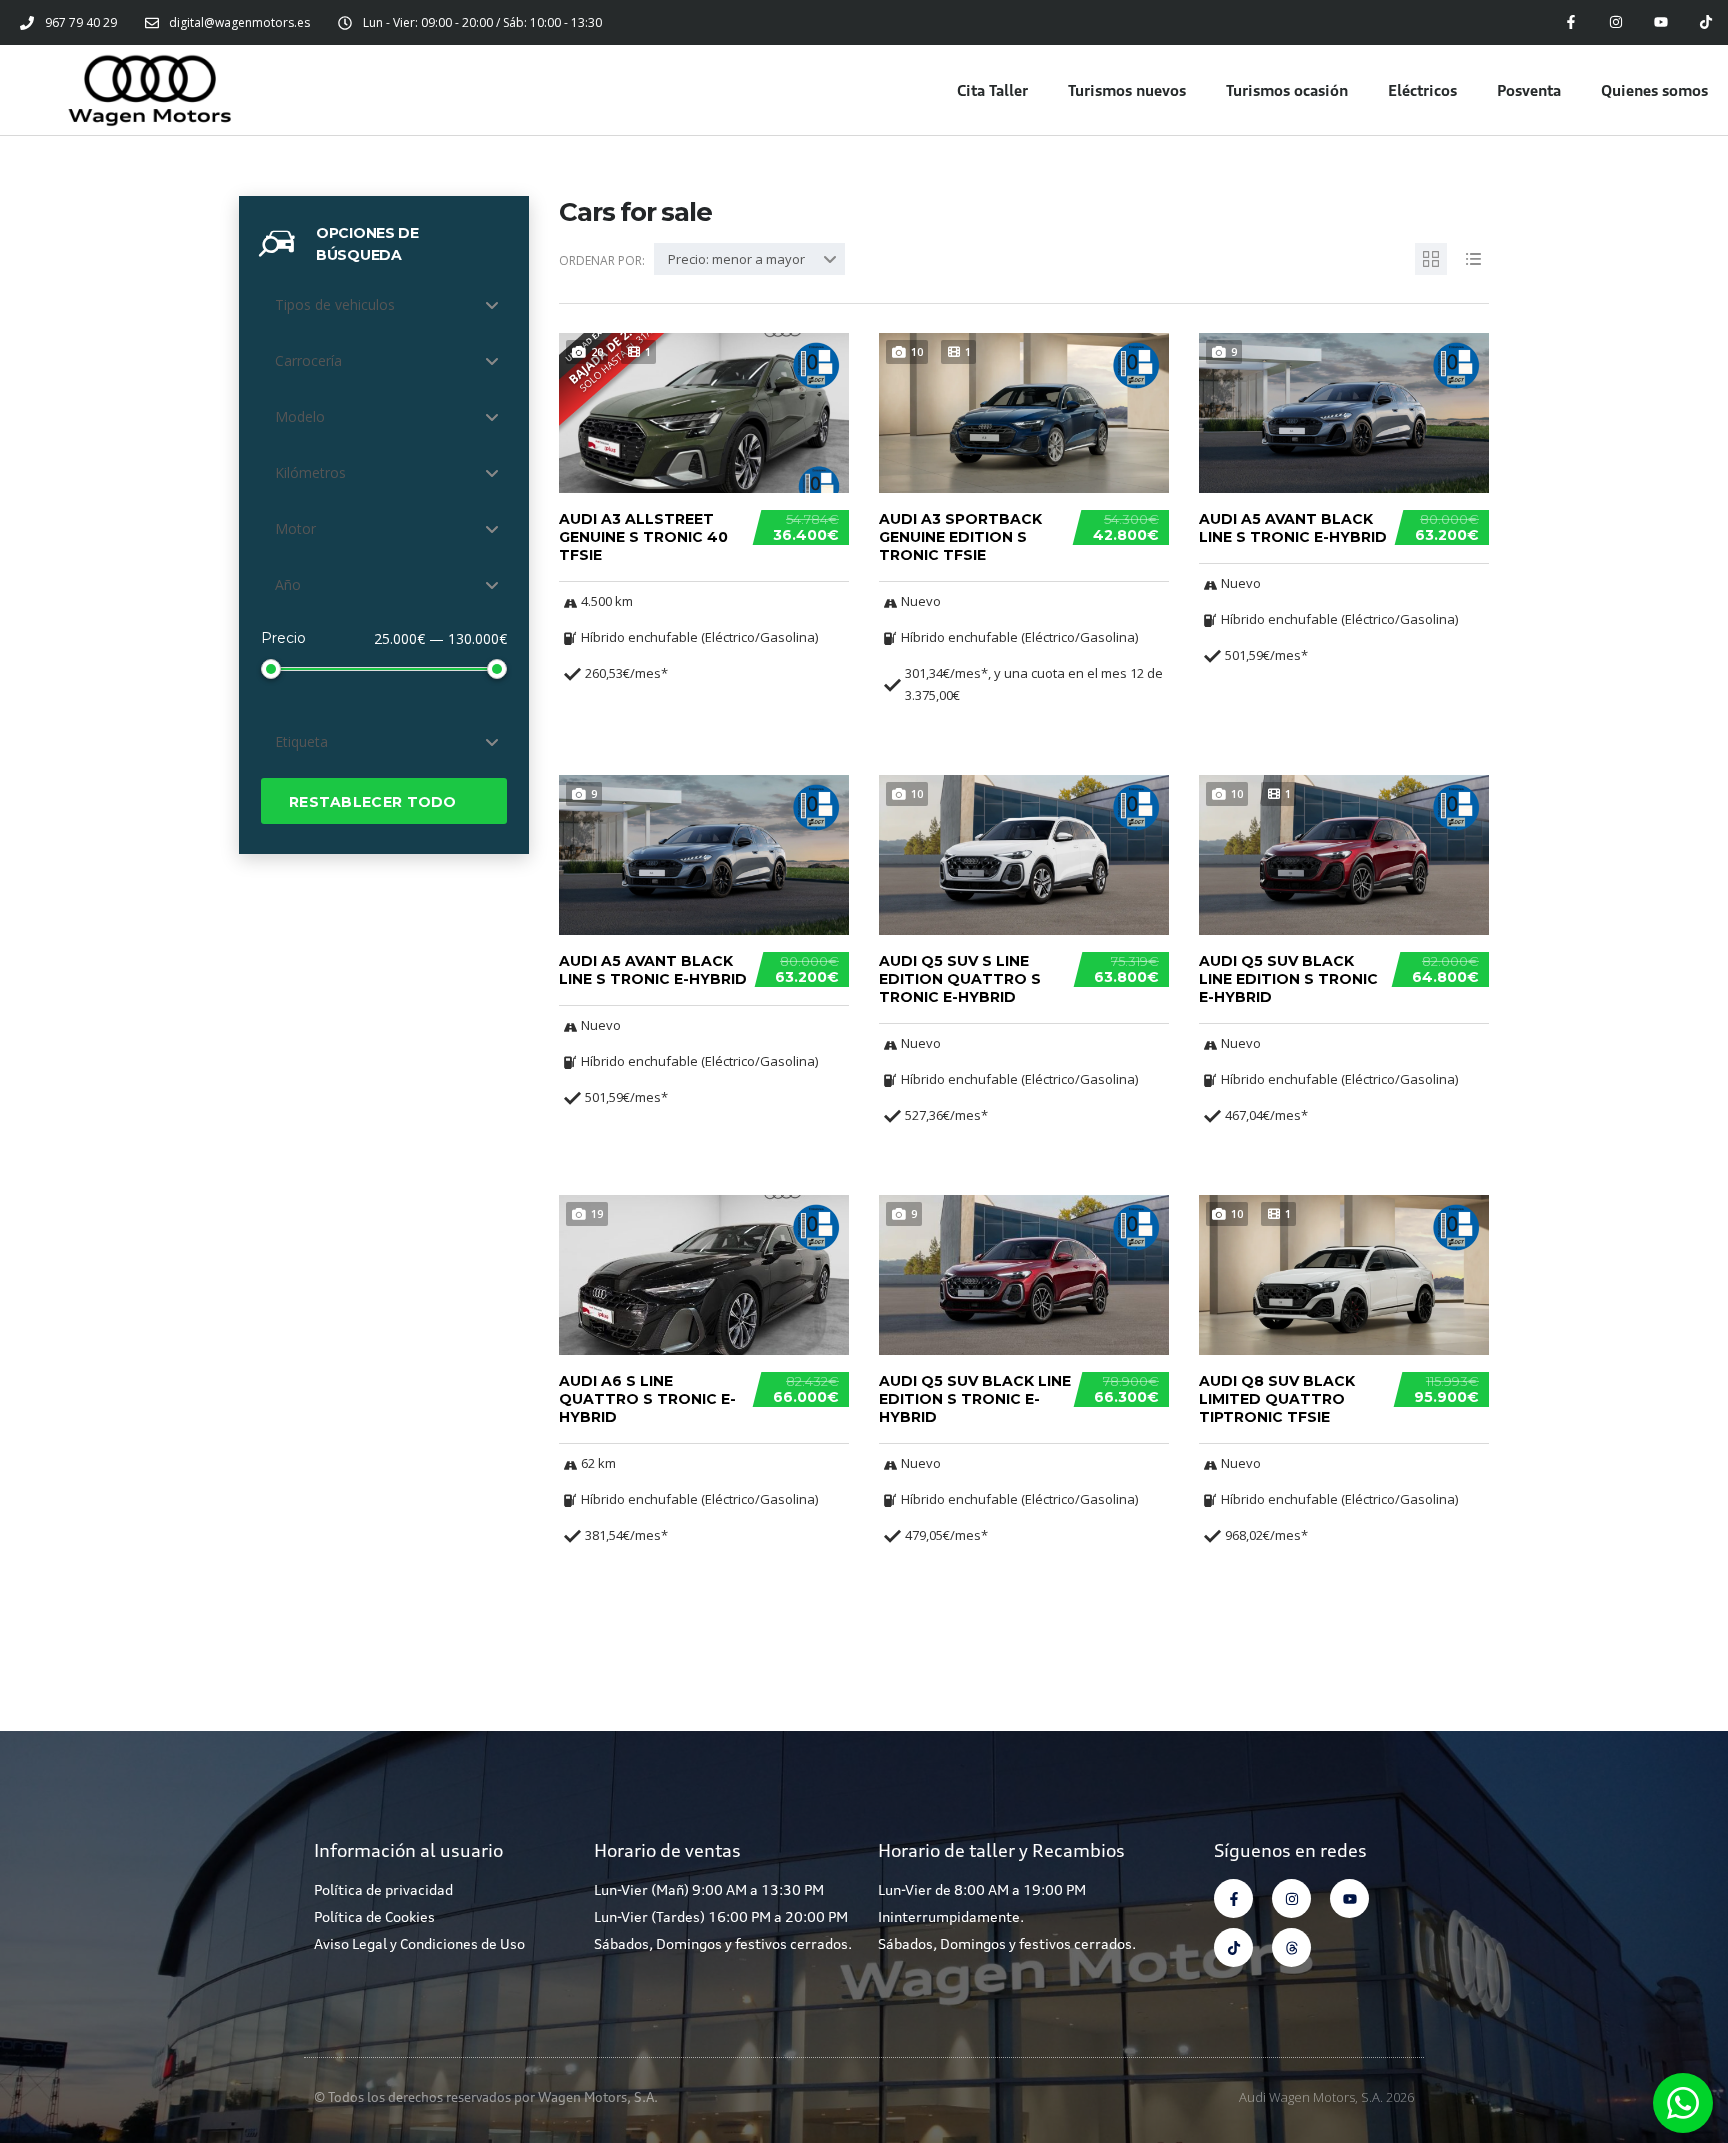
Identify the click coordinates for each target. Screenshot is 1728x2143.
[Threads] (1291, 1947)
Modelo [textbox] (300, 416)
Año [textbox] (288, 584)
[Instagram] (1616, 22)
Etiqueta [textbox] (301, 741)
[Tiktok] (1705, 22)
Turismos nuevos (1127, 90)
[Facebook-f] (1571, 22)
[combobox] (384, 305)
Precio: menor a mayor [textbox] (736, 259)
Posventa (1529, 90)
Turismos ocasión (1287, 90)
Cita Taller (992, 90)
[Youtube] (1660, 22)
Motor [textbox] (295, 528)
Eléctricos (1422, 90)
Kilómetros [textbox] (310, 472)
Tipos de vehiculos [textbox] (335, 304)
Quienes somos (1654, 90)
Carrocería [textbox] (308, 360)
